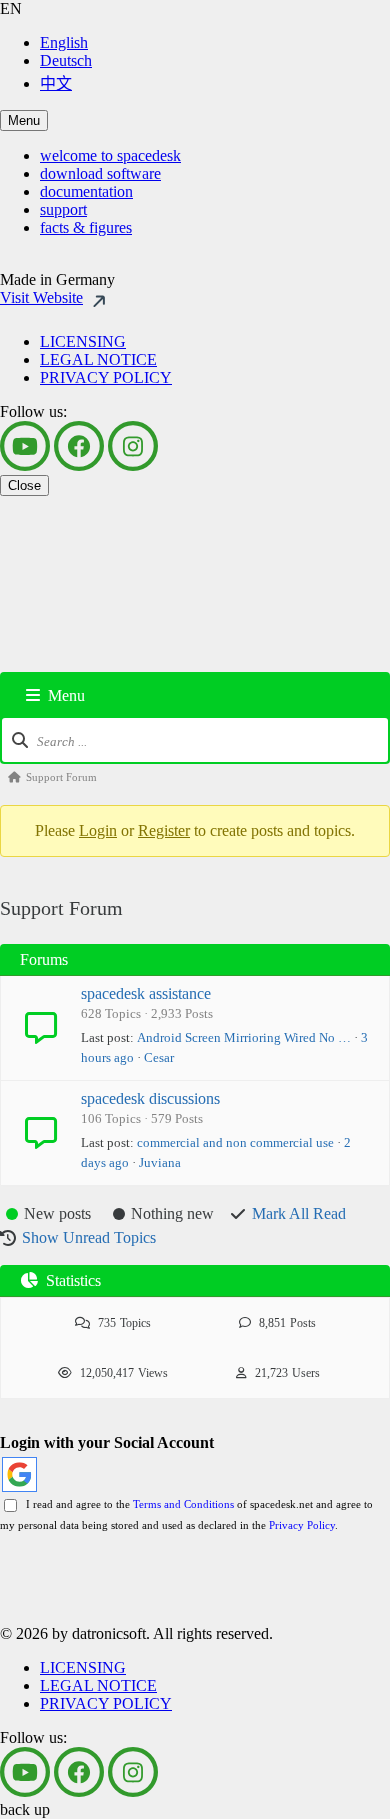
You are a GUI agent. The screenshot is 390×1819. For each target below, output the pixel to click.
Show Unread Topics (89, 1237)
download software (100, 173)
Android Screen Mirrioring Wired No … (244, 1037)
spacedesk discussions (150, 1098)
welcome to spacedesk (110, 155)
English (64, 42)
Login (98, 830)
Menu (24, 120)
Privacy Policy (302, 1525)
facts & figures (86, 227)
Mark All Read (299, 1213)
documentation (86, 191)
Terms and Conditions (183, 1504)
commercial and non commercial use (235, 1142)
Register (164, 830)
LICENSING (83, 341)
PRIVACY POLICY (106, 377)
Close (24, 485)
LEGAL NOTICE (98, 359)
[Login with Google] (19, 1474)
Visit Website (41, 297)
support (63, 209)
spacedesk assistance (146, 993)
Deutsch (66, 60)
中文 (56, 83)
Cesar (159, 1057)
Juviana (160, 1162)
